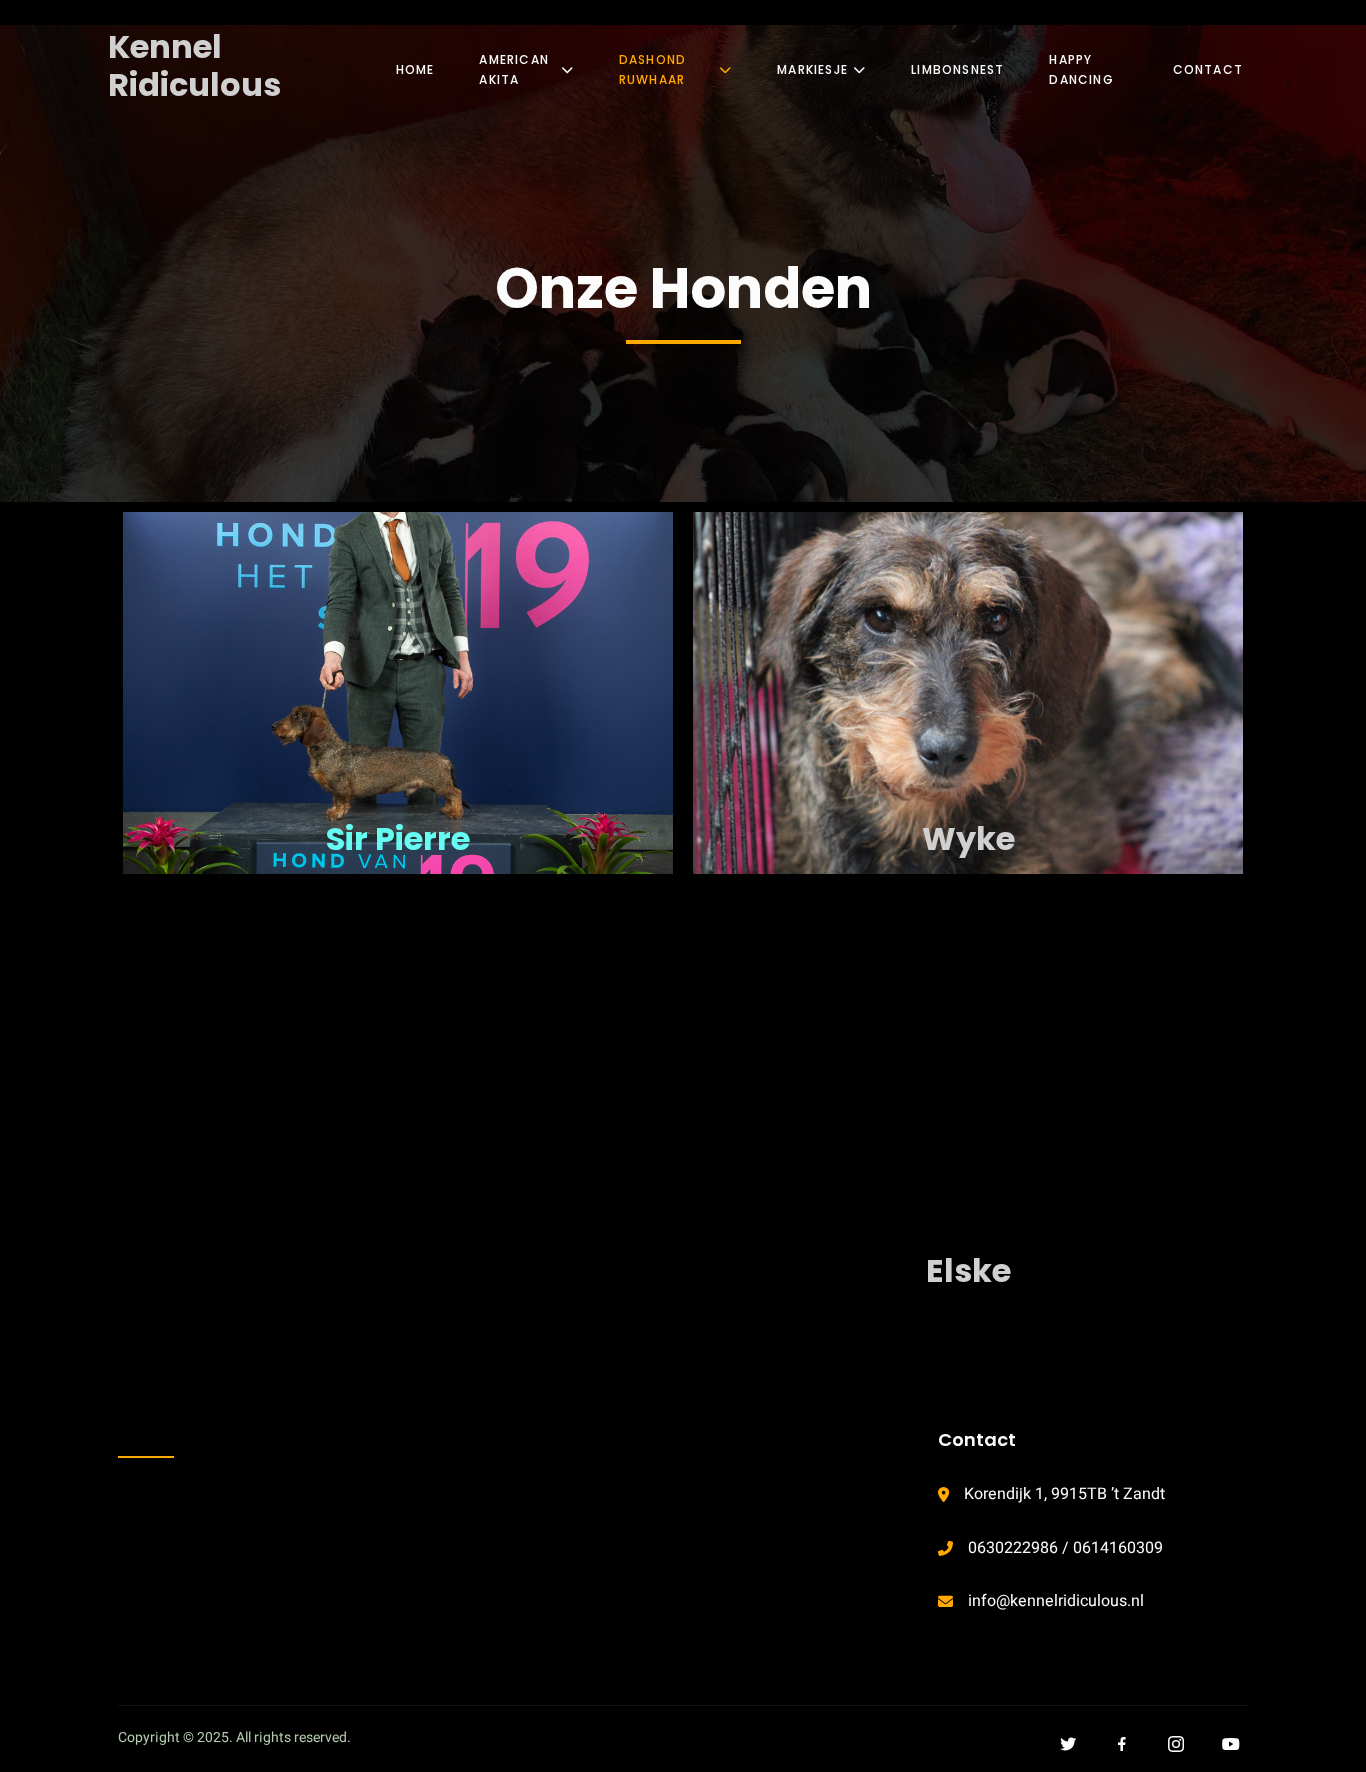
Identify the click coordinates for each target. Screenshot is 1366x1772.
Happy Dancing (1081, 69)
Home (415, 69)
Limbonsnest (957, 69)
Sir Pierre (398, 838)
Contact (1208, 69)
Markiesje (812, 69)
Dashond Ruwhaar (652, 69)
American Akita (514, 69)
